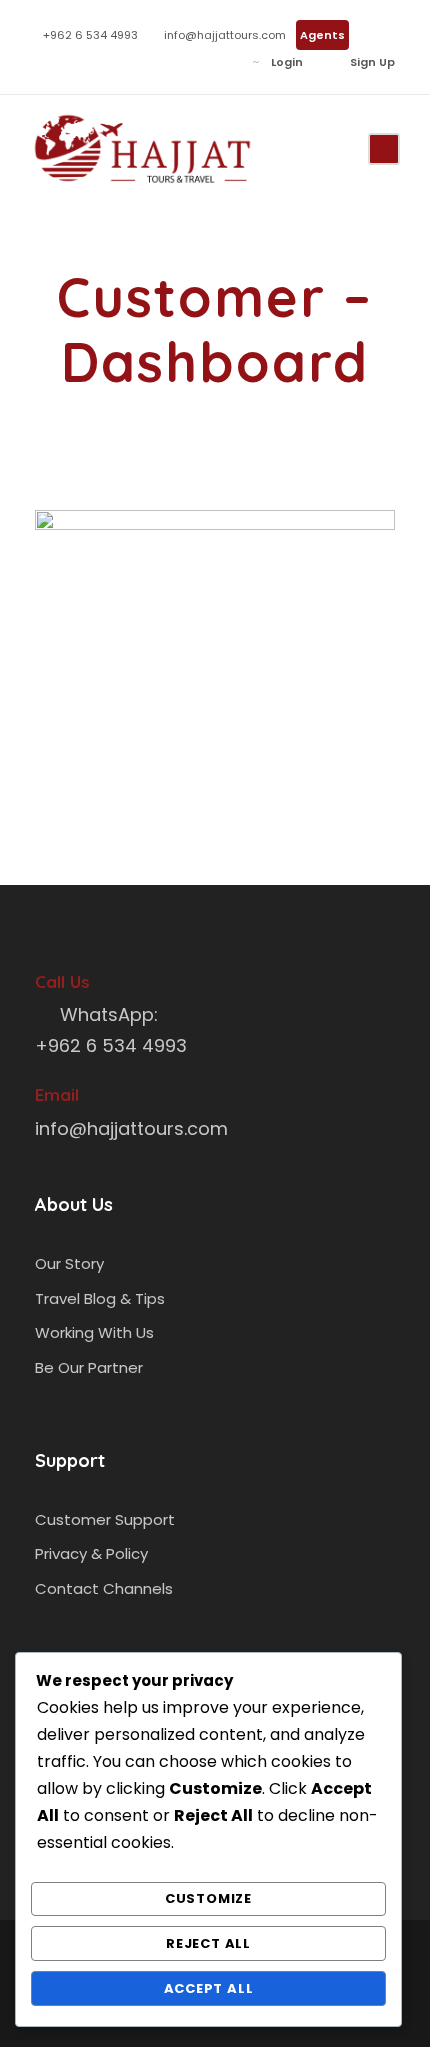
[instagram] (159, 62)
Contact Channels (104, 1588)
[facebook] (39, 62)
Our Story (69, 1263)
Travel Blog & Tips (100, 1298)
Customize (208, 1898)
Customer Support (105, 1519)
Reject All (208, 1943)
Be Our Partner (89, 1367)
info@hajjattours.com (225, 35)
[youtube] (129, 62)
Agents (322, 35)
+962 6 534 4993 (90, 35)
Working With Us (94, 1332)
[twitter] (99, 62)
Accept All (209, 1988)
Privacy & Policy (91, 1553)
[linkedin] (69, 62)
